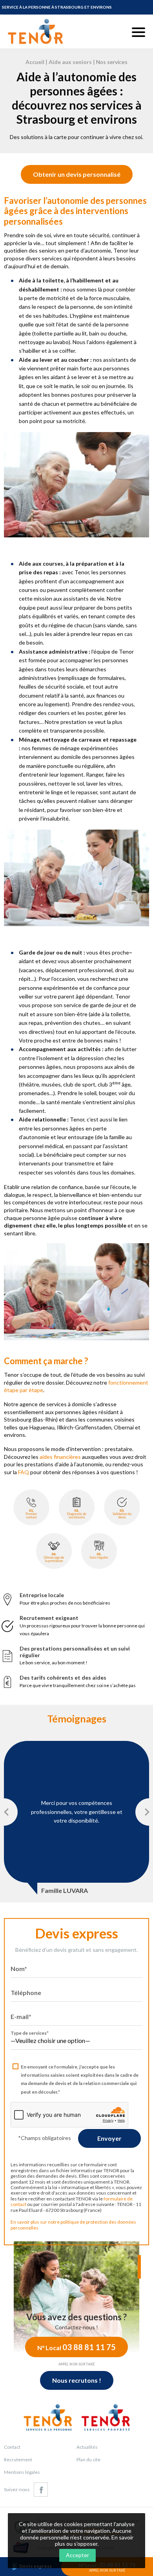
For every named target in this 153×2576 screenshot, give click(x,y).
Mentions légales (22, 2472)
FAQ (24, 1472)
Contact (12, 2447)
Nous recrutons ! (77, 2380)
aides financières (60, 1457)
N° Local (76, 2347)
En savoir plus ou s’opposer (94, 2541)
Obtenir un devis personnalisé (77, 174)
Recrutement (18, 2460)
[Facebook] (41, 2490)
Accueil (35, 62)
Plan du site (88, 2460)
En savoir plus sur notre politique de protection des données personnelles (73, 2225)
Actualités (87, 2447)
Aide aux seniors (70, 62)
